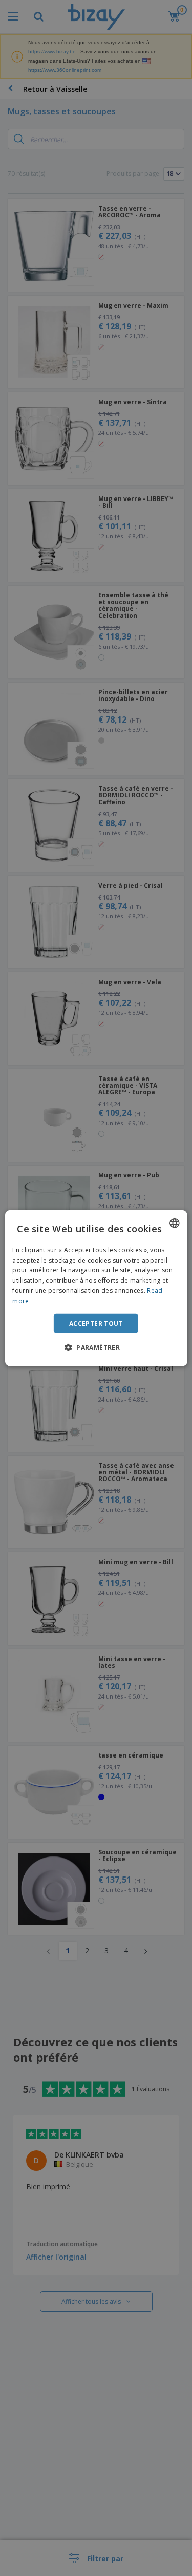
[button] (96, 1347)
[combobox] (175, 1223)
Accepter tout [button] (96, 1323)
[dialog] (96, 1288)
